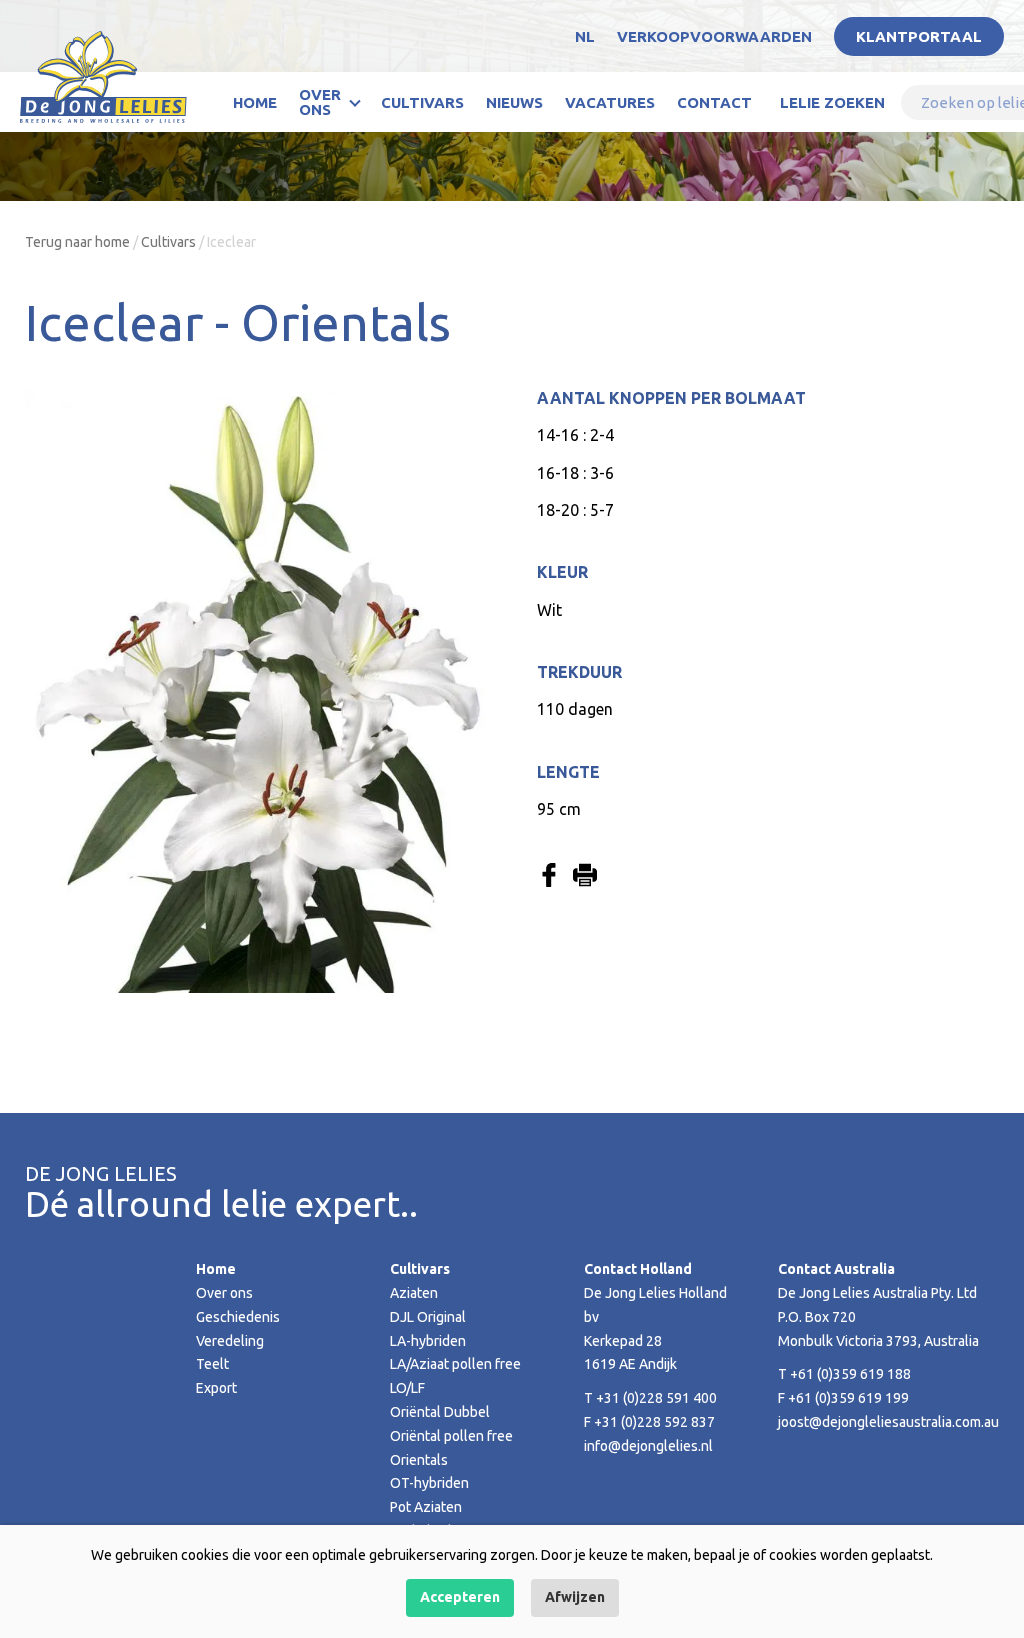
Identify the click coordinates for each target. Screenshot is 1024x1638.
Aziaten (414, 1293)
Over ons (320, 102)
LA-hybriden (428, 1341)
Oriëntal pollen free (451, 1436)
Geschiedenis (238, 1317)
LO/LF (407, 1388)
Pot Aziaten (426, 1507)
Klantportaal (919, 36)
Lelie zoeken (832, 102)
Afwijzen (575, 1597)
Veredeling (230, 1341)
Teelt (212, 1364)
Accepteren (460, 1597)
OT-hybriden (429, 1483)
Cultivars (422, 102)
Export (216, 1388)
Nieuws (514, 102)
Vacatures (610, 102)
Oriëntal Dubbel (440, 1412)
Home (255, 102)
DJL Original (428, 1317)
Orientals (419, 1460)
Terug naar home (77, 242)
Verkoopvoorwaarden (714, 36)
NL (585, 36)
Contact (714, 102)
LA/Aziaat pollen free (455, 1364)
